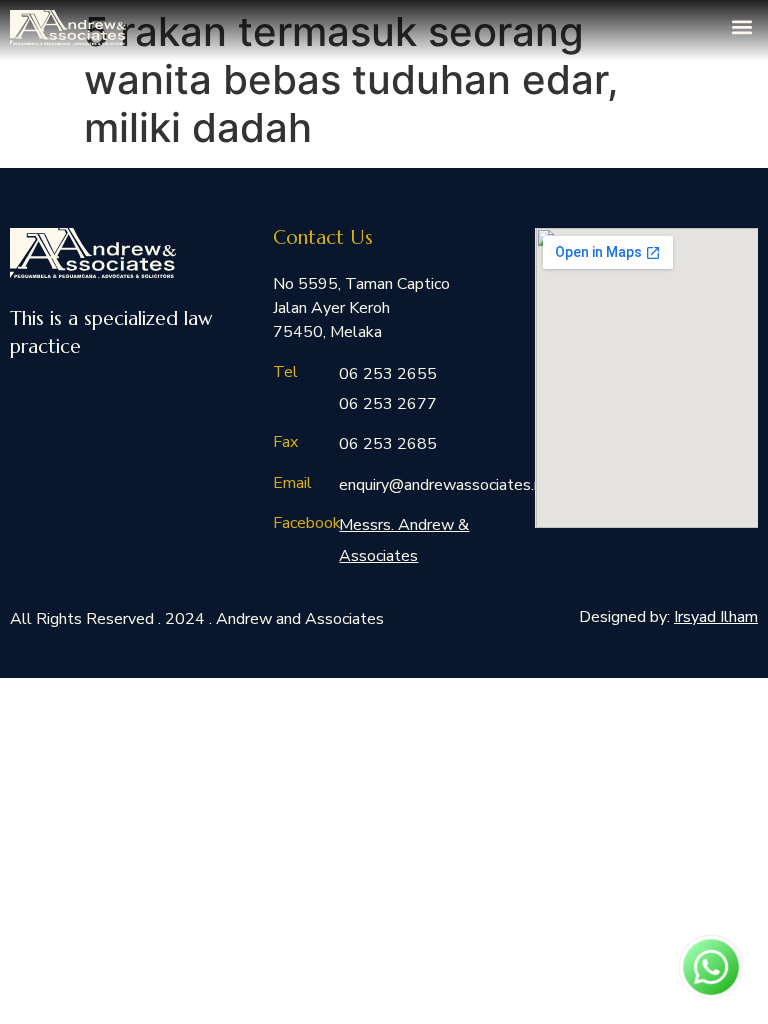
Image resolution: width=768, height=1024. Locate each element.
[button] (741, 26)
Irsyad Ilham (716, 617)
